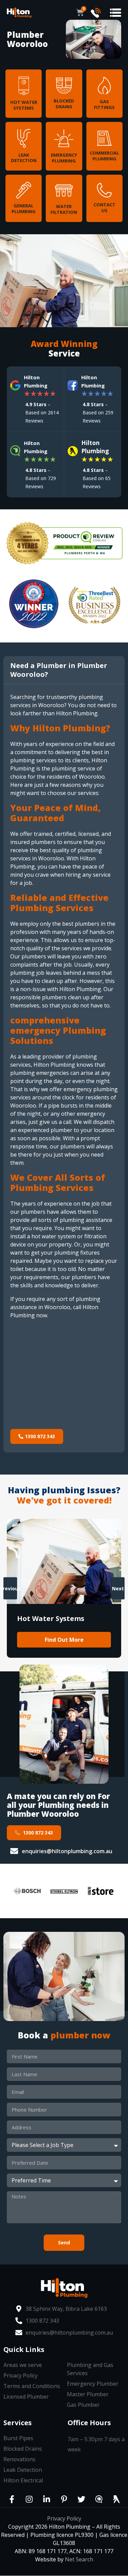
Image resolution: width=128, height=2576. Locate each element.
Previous (10, 1588)
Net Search (79, 2559)
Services (18, 2423)
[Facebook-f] (12, 2499)
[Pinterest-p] (64, 2499)
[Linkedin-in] (47, 2499)
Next (118, 1588)
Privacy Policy (64, 2518)
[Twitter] (82, 2499)
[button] (116, 13)
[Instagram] (29, 2499)
